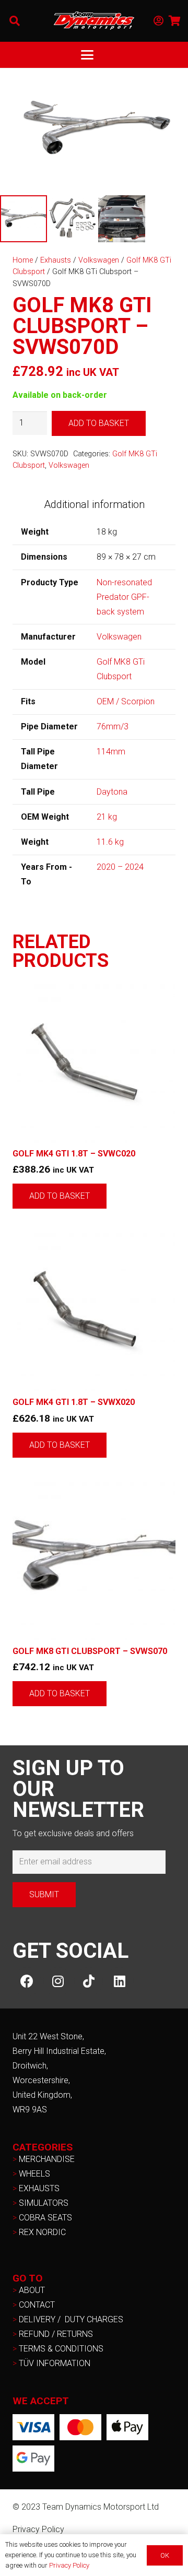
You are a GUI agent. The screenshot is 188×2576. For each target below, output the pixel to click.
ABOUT (32, 2290)
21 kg (107, 817)
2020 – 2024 (120, 867)
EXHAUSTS (39, 2188)
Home (23, 260)
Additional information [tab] (94, 504)
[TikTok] (89, 1982)
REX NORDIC (43, 2232)
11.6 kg (110, 842)
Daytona (112, 792)
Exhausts (56, 260)
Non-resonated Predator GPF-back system (124, 597)
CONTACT (37, 2305)
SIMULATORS (44, 2203)
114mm (111, 752)
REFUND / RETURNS (56, 2334)
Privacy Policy (38, 2529)
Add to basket (99, 423)
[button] (15, 21)
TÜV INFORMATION (55, 2363)
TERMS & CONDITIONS (61, 2349)
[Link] (158, 21)
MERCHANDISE (47, 2159)
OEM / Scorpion (126, 701)
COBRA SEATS (45, 2218)
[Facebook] (27, 1982)
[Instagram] (58, 1982)
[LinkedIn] (119, 1982)
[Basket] (175, 21)
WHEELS (34, 2174)
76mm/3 (113, 726)
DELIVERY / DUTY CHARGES (71, 2319)
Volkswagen (99, 260)
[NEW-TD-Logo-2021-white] (94, 21)
